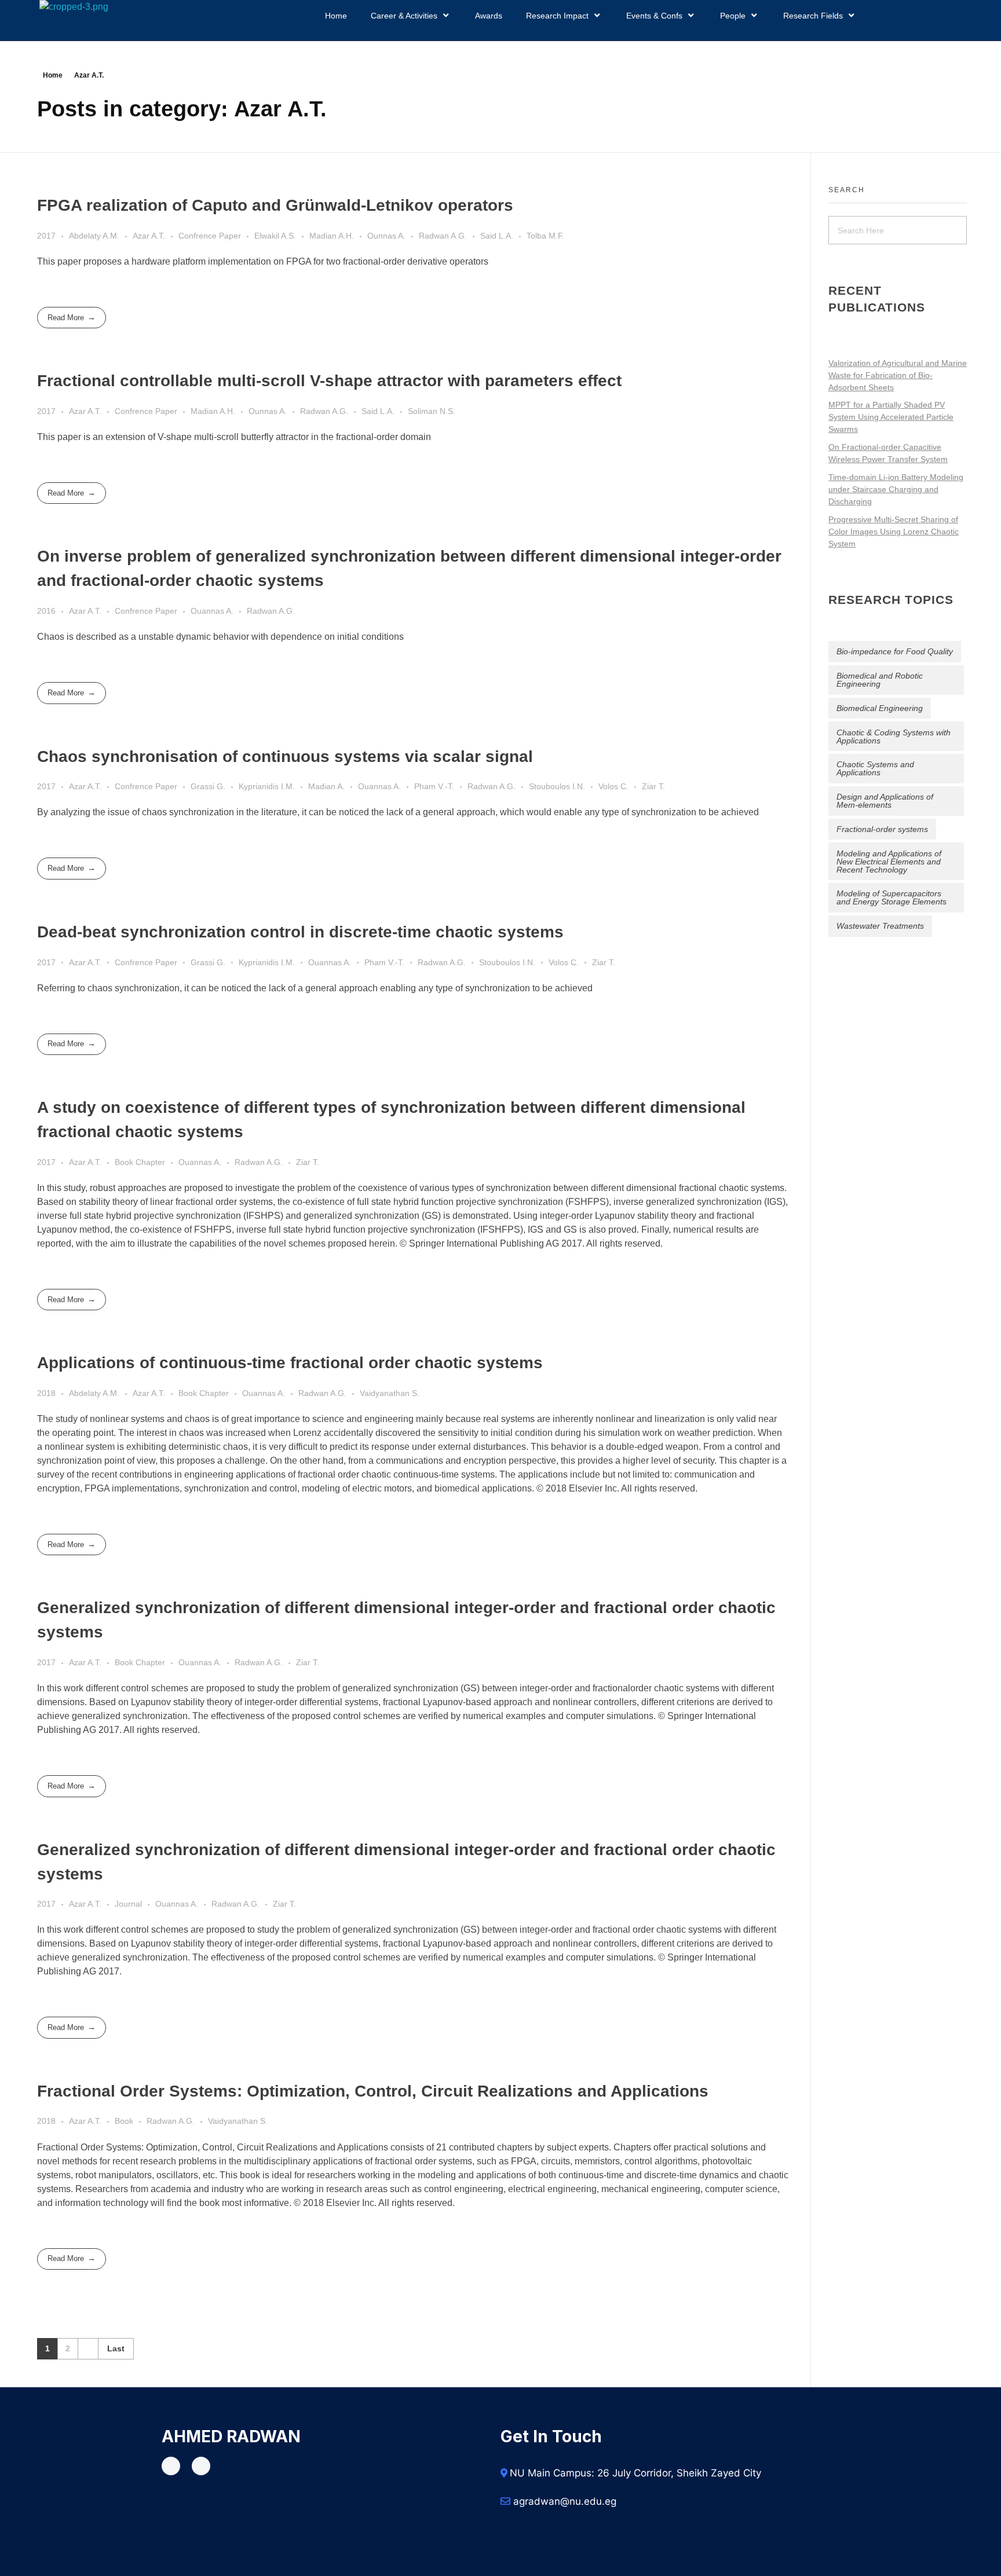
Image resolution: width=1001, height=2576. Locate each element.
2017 (46, 236)
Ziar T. (653, 786)
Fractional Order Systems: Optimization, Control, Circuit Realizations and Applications (373, 2091)
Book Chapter (140, 1162)
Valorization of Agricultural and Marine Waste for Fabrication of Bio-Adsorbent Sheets (898, 375)
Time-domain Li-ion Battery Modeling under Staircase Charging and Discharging (896, 489)
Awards (489, 16)
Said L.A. (497, 236)
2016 (46, 611)
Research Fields (813, 16)
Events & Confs (654, 16)
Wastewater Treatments (880, 926)
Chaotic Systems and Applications (875, 768)
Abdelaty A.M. (94, 236)
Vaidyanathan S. (390, 1393)
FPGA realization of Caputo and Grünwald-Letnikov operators (275, 205)
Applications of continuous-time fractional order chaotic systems (290, 1363)
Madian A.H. (332, 236)
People (733, 16)
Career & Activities (404, 16)
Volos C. (613, 786)
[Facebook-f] (171, 2466)
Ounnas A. (386, 236)
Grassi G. (208, 786)
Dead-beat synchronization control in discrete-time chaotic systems (300, 932)
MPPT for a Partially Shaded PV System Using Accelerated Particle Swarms (891, 417)
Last (116, 2349)
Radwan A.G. (443, 236)
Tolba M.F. (545, 236)
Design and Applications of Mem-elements (885, 801)
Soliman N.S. (432, 411)
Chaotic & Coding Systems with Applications (894, 736)
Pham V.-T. (434, 786)
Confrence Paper (210, 236)
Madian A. (326, 786)
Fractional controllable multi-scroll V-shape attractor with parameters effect (329, 381)
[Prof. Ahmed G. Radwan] (212, 20)
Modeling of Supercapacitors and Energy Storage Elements (892, 897)
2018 (46, 1393)
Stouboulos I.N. (557, 786)
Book (124, 2121)
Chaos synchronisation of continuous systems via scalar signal (285, 756)
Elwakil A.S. (275, 236)
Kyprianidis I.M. (267, 786)
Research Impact (557, 16)
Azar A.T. (149, 236)
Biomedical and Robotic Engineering (880, 680)
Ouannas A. (212, 611)
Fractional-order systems (882, 829)
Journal (128, 1904)
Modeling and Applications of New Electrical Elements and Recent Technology (889, 862)
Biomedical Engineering (880, 708)
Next (88, 2349)
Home (336, 16)
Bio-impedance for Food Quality (895, 651)
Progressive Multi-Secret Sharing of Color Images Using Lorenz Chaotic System (894, 532)
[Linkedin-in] (201, 2466)
